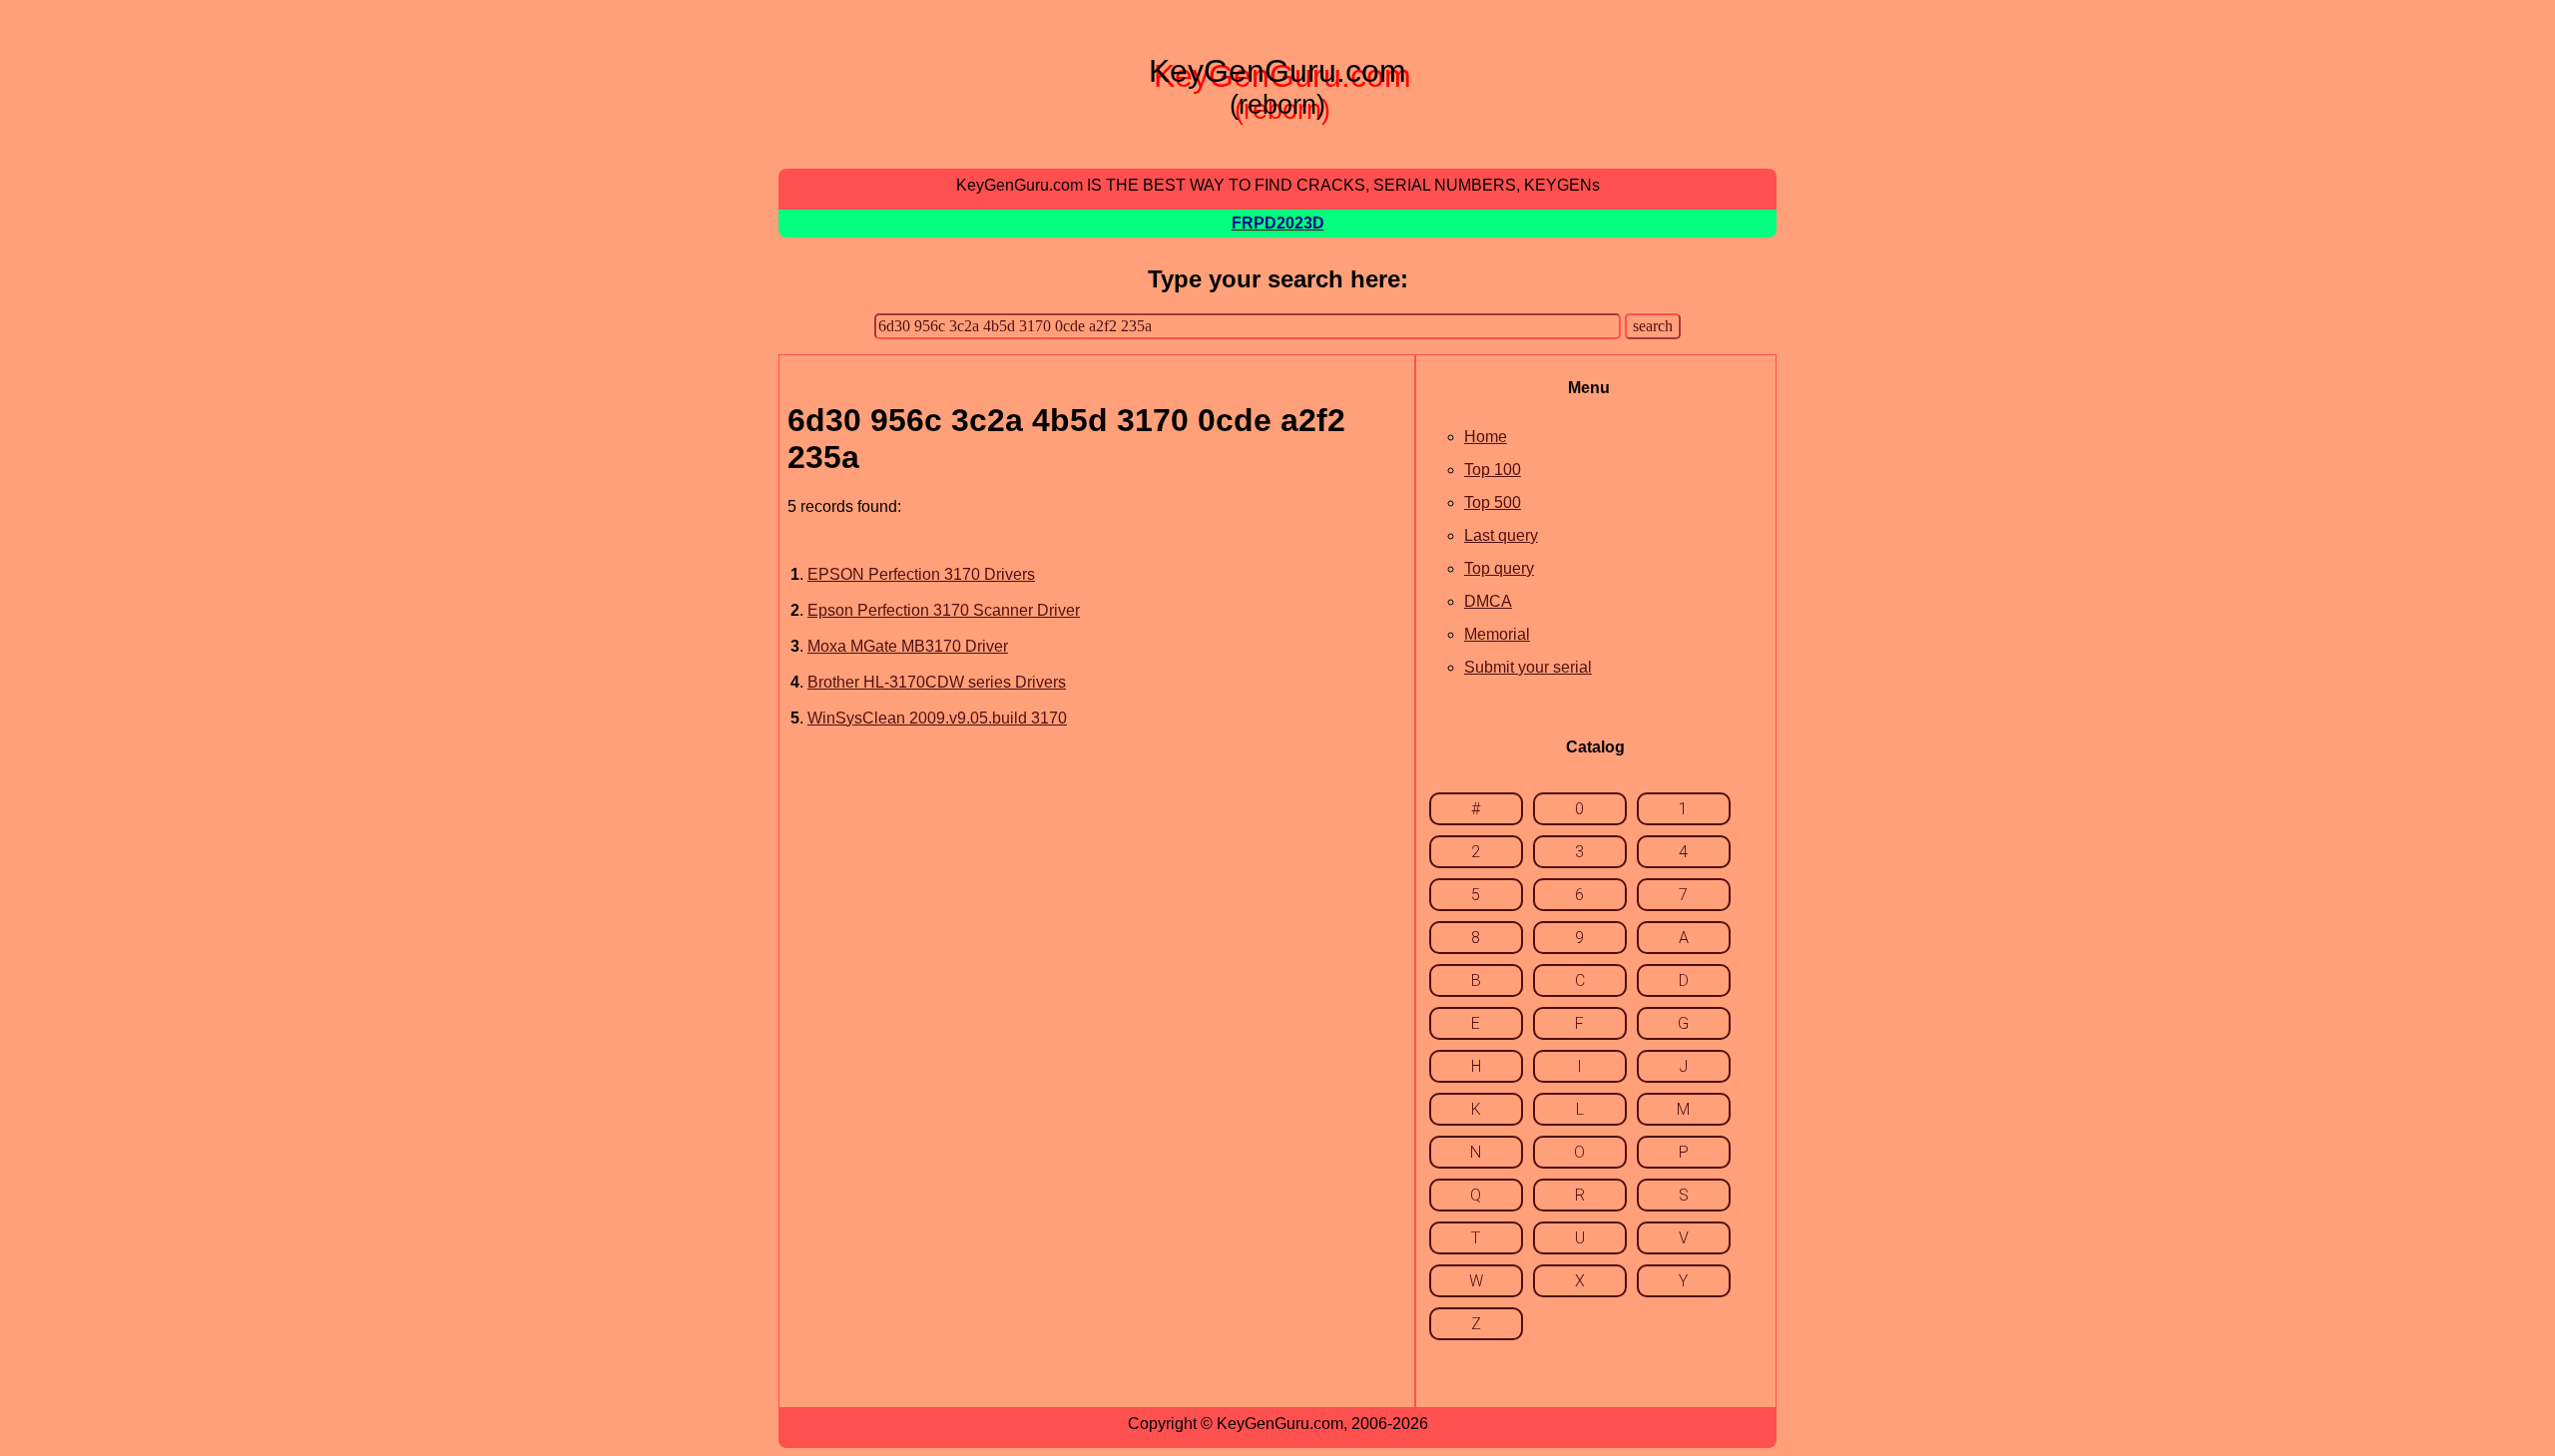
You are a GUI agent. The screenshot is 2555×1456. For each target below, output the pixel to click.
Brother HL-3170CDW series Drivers (937, 682)
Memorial (1497, 634)
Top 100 (1493, 470)
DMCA (1488, 601)
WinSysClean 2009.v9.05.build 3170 (937, 718)
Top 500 (1493, 502)
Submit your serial (1528, 667)
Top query (1499, 568)
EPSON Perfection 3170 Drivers (921, 574)
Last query (1501, 535)
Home (1486, 437)
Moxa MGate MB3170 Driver (908, 646)
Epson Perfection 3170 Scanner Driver (944, 610)
